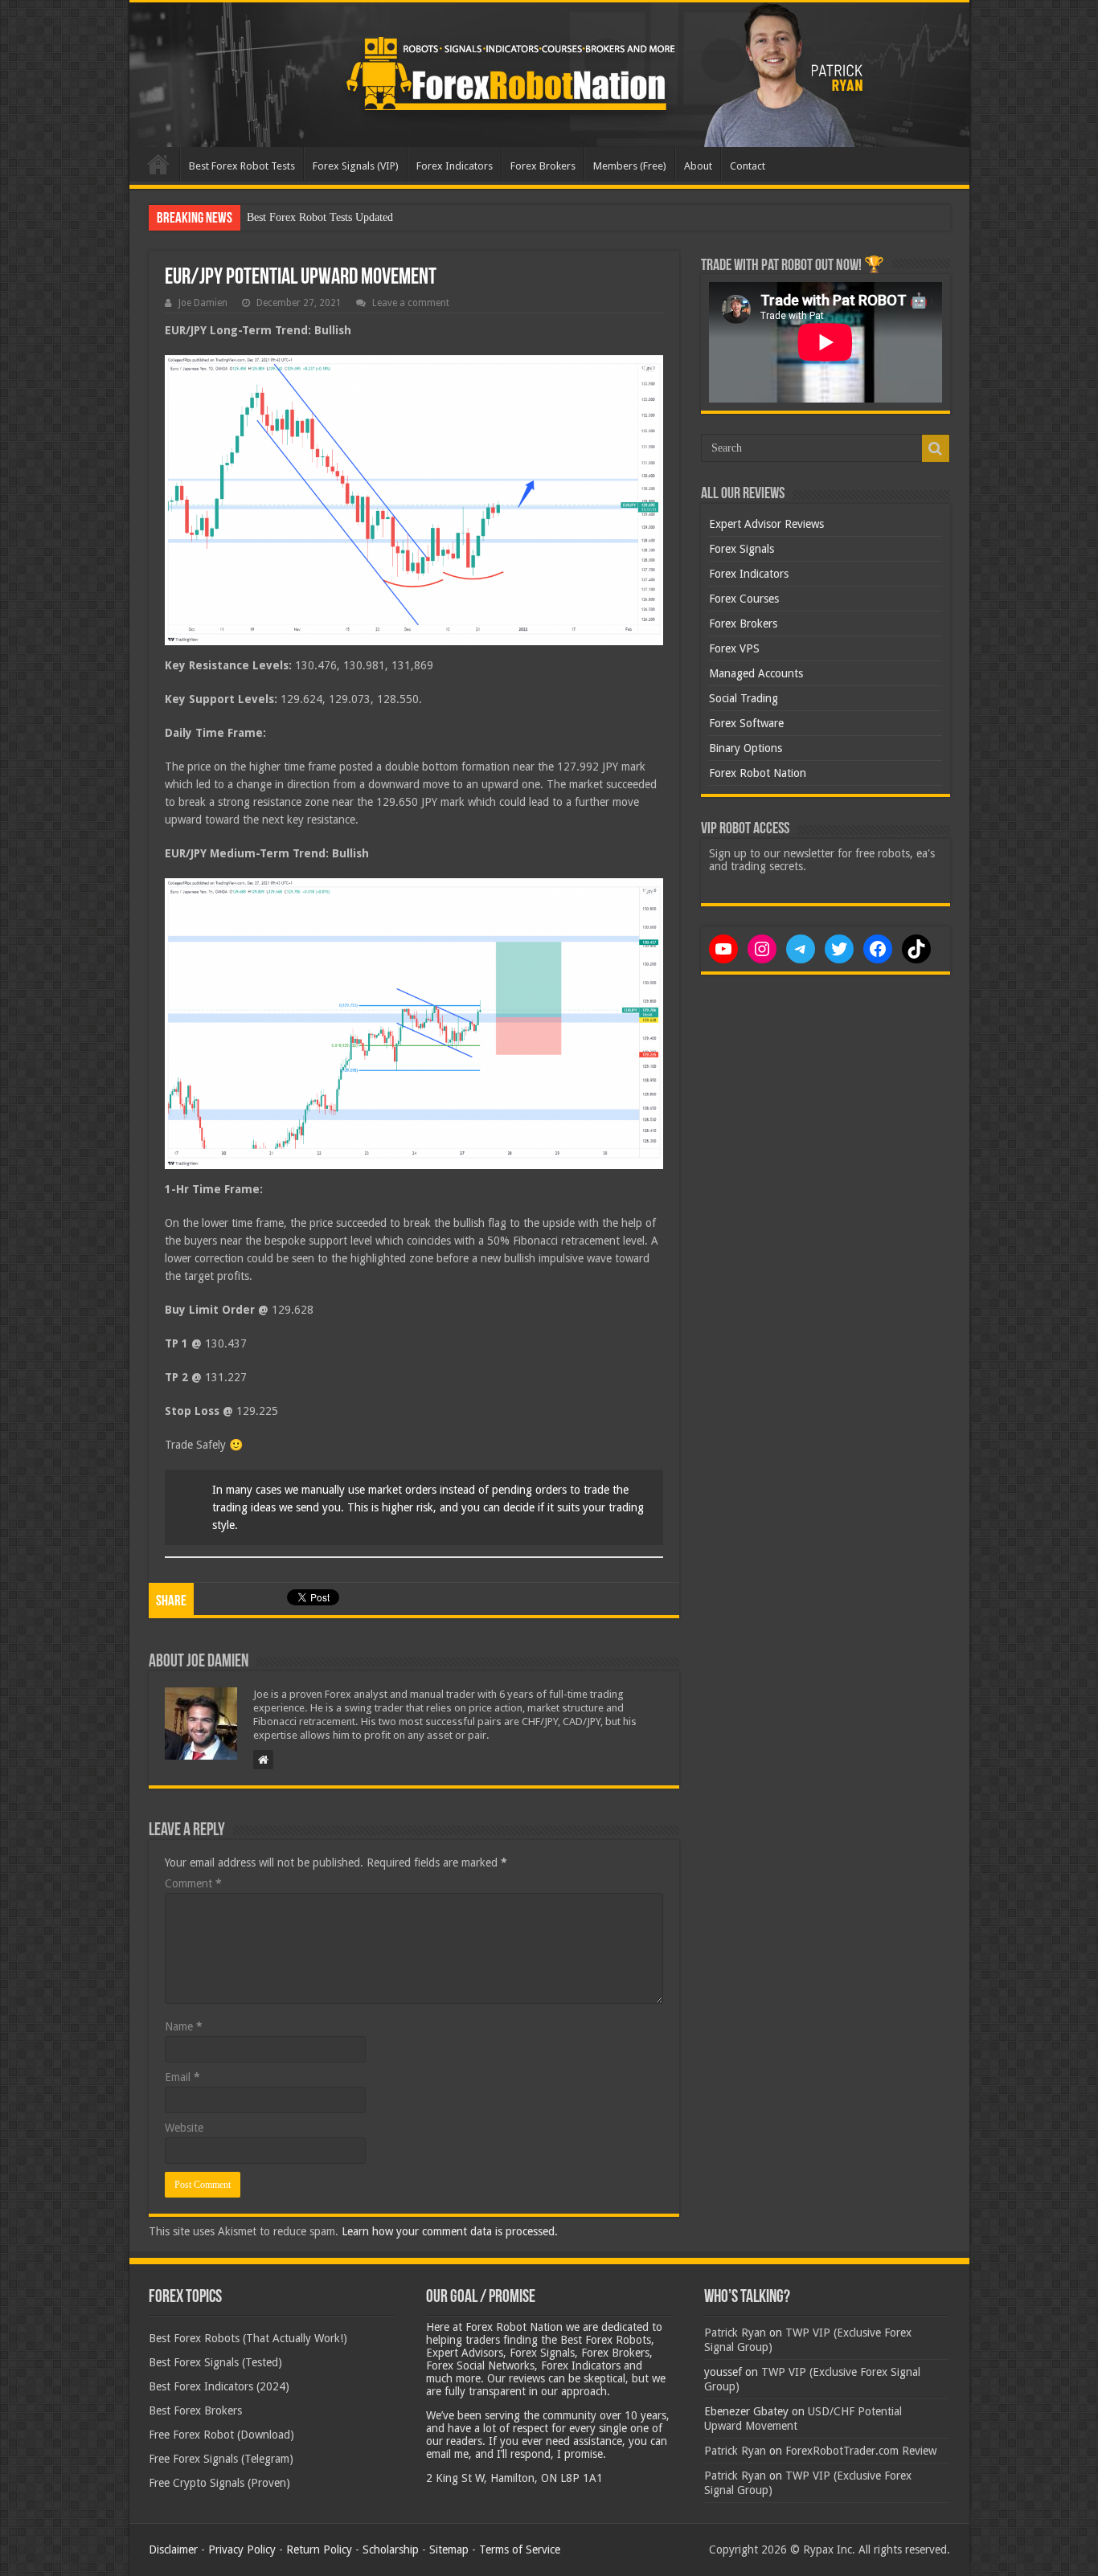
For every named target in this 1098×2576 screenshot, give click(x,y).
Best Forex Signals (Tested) (215, 2362)
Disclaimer (173, 2549)
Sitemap (449, 2549)
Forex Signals (742, 549)
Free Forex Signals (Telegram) (221, 2459)
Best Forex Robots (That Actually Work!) (248, 2338)
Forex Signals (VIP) (356, 166)
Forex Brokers (543, 166)
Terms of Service (520, 2549)
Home (158, 164)
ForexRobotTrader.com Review (861, 2451)
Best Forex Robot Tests (242, 166)
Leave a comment (411, 303)
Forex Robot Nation (758, 773)
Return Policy (319, 2549)
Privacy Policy (242, 2549)
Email (182, 2077)
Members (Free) (630, 166)
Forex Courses (744, 599)
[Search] (936, 448)
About (698, 166)
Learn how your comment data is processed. (450, 2231)
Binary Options (746, 748)
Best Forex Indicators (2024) (219, 2386)
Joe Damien (203, 303)
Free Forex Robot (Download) (221, 2435)
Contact (748, 166)
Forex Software (746, 723)
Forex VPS (734, 648)
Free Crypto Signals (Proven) (219, 2483)
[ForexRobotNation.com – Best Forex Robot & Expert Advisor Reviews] (549, 75)
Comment (193, 1883)
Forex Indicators (455, 166)
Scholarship (391, 2549)
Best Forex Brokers (195, 2410)
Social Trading (744, 698)
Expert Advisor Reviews (766, 524)
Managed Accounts (756, 673)
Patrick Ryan (735, 2333)
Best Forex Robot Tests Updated (320, 217)
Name (184, 2026)
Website (184, 2128)
